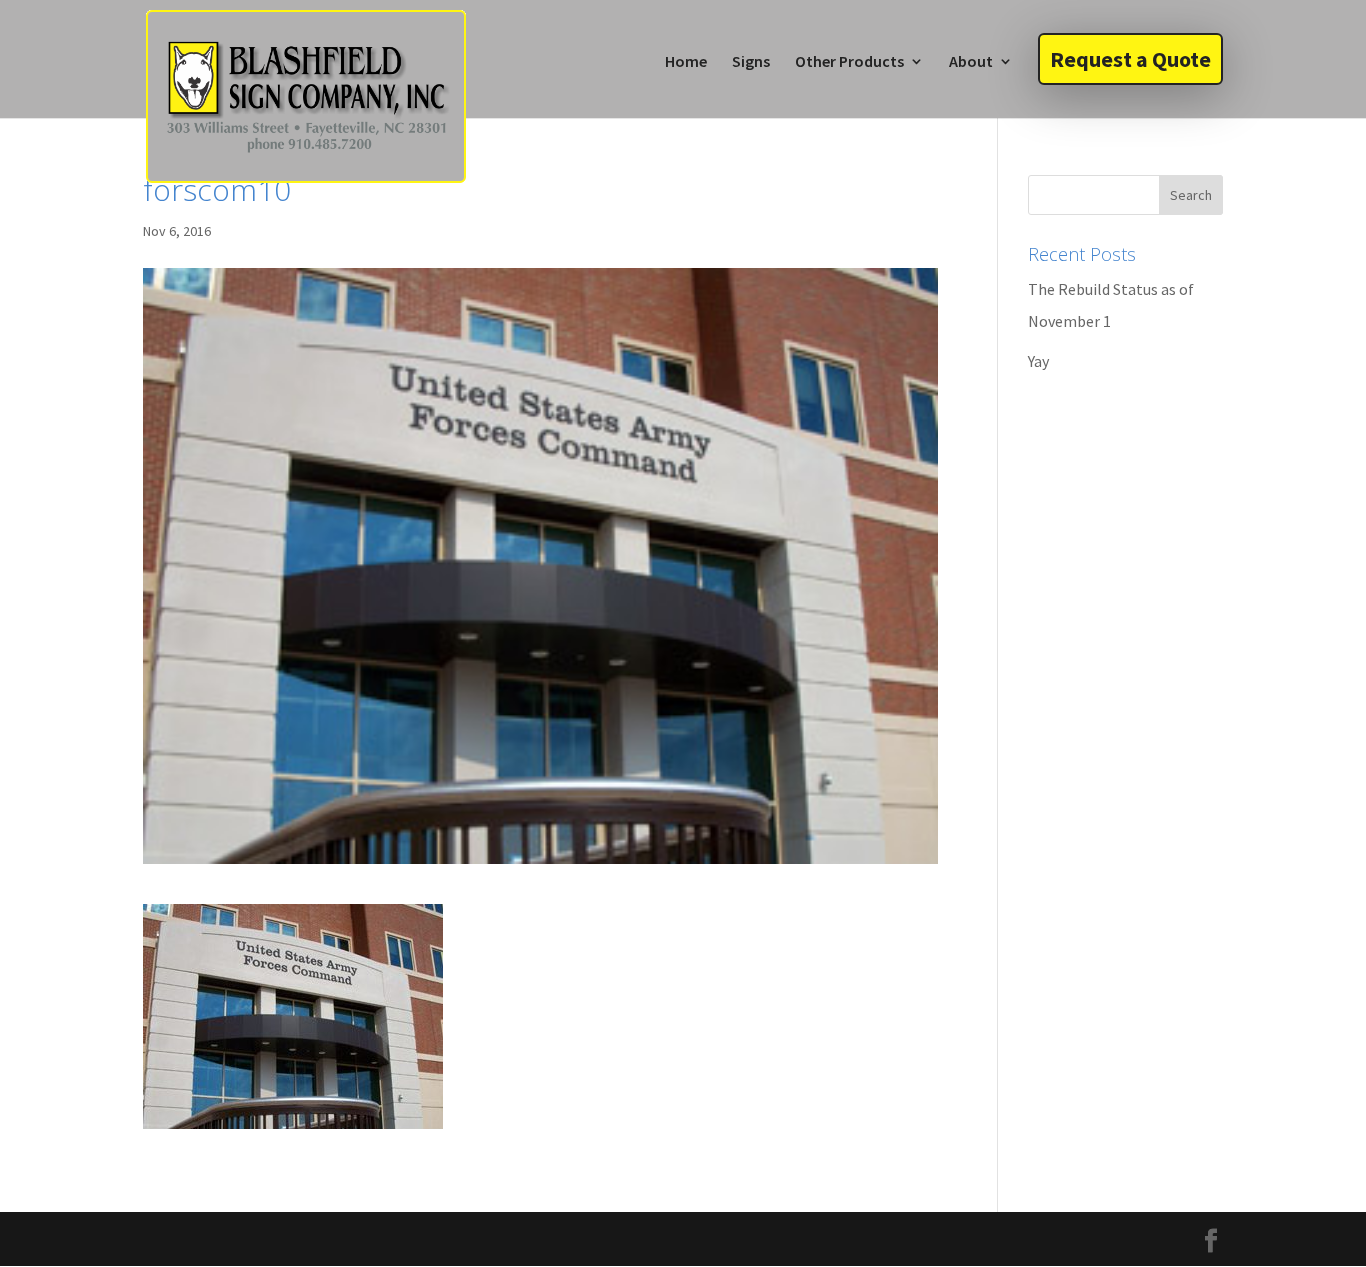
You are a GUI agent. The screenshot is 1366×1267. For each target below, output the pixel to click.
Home (686, 62)
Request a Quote (1130, 59)
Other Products (849, 62)
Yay (1038, 361)
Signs (751, 62)
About (971, 62)
